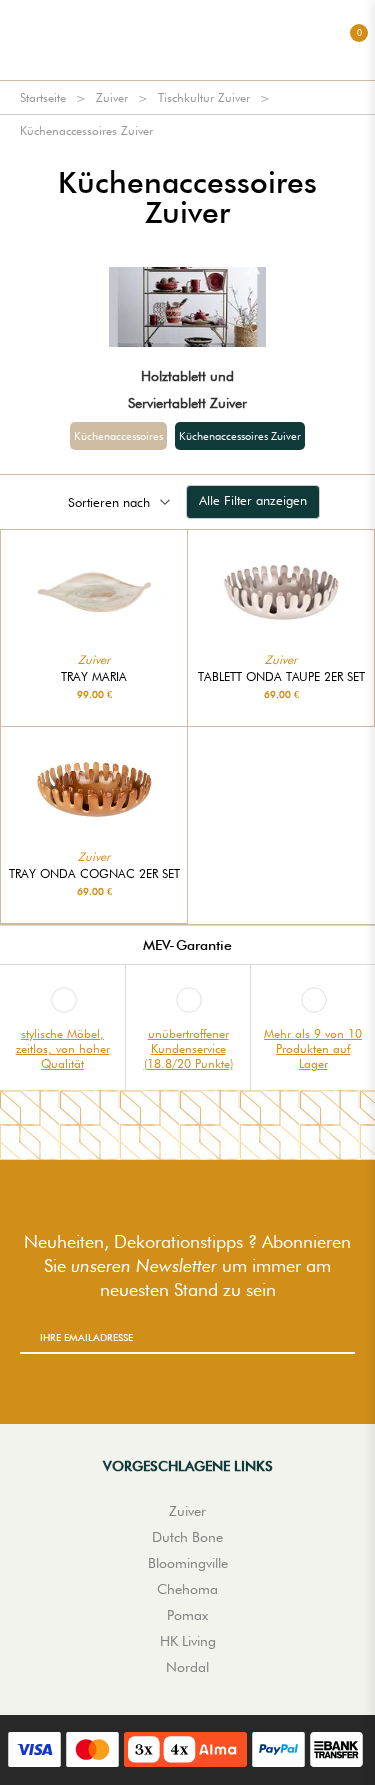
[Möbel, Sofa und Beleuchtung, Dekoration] (188, 40)
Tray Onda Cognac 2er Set (94, 874)
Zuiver (112, 97)
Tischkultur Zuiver (204, 97)
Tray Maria (94, 677)
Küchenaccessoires (118, 436)
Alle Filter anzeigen (253, 500)
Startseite (43, 97)
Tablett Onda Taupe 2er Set (281, 677)
